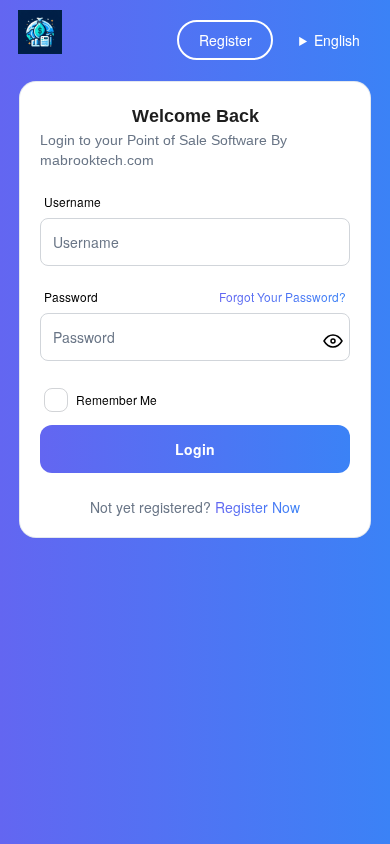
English (337, 40)
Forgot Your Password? (282, 297)
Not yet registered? (195, 507)
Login (195, 449)
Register (225, 40)
